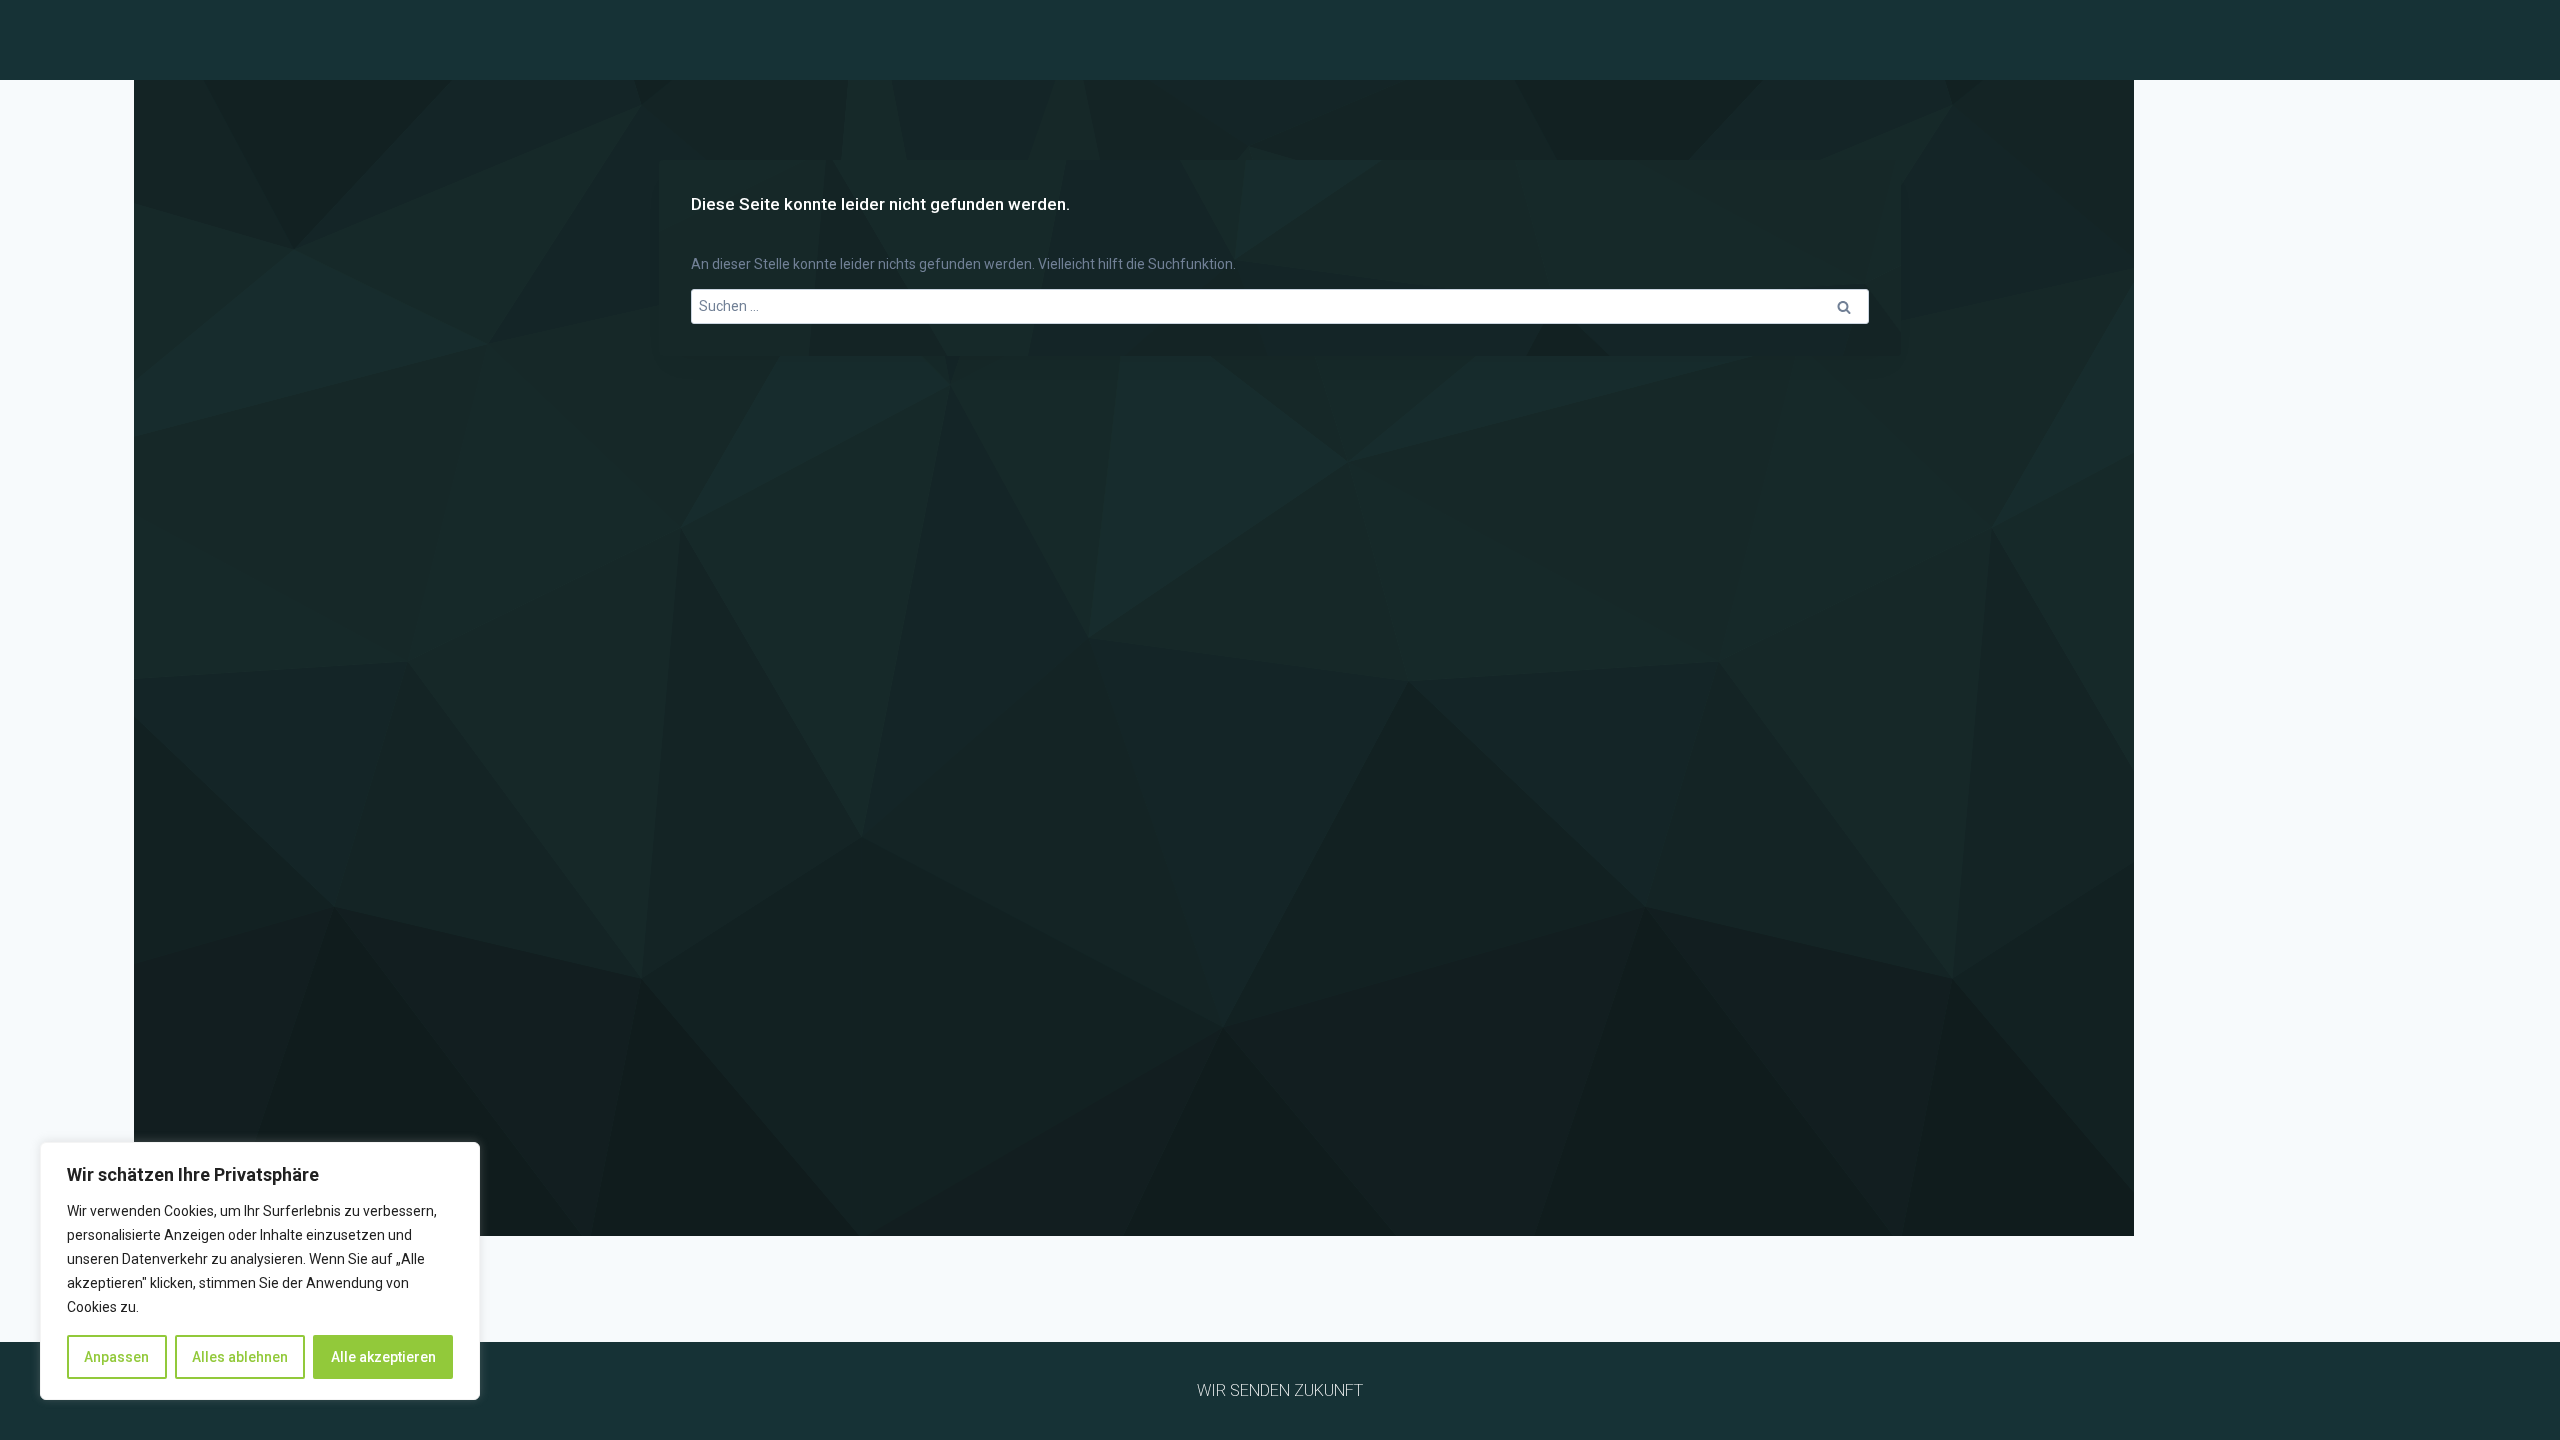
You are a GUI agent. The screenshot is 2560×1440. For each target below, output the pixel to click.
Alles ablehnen (240, 1357)
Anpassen (116, 1357)
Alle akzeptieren (383, 1357)
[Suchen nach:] (1280, 306)
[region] (260, 1271)
